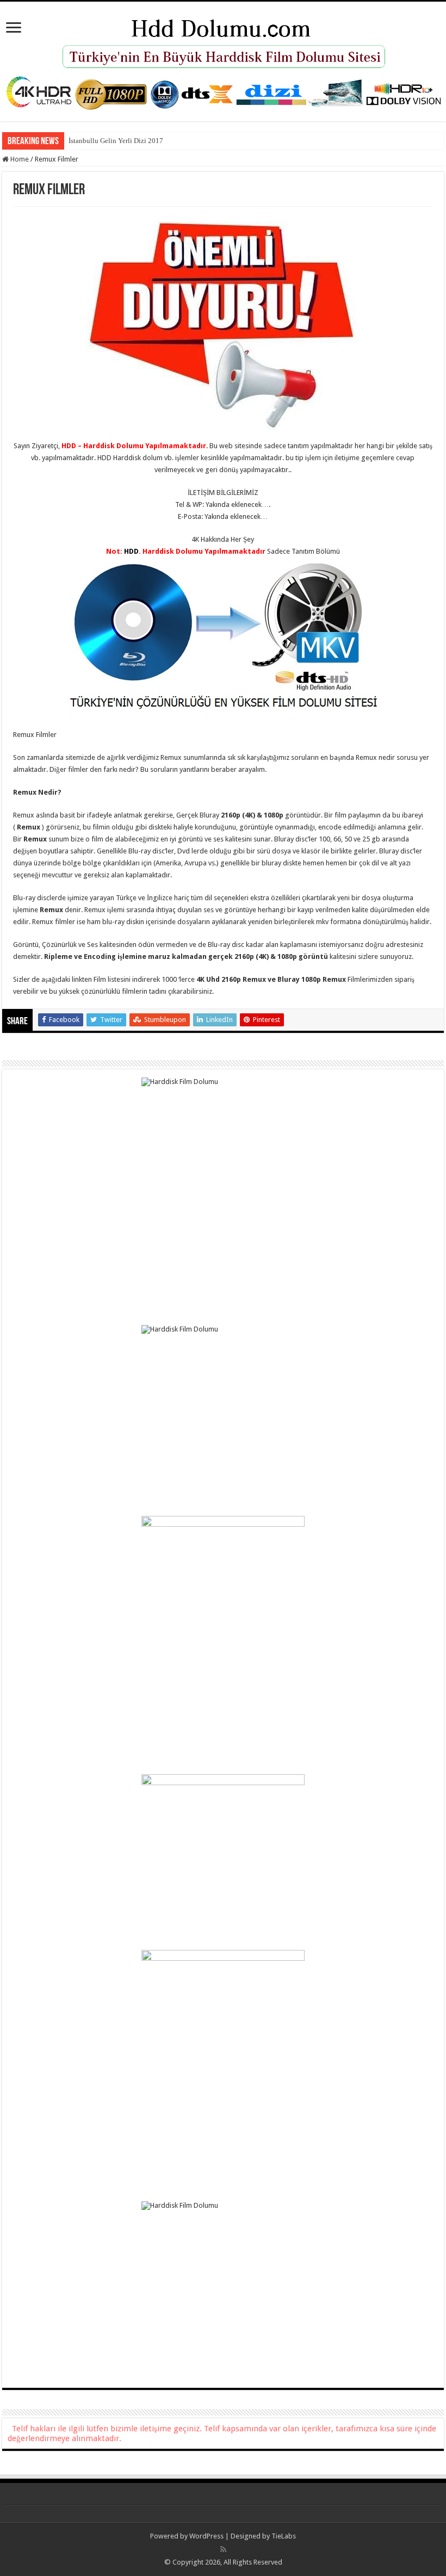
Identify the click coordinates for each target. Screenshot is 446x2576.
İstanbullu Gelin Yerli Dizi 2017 (116, 141)
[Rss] (223, 2549)
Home (19, 159)
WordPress (206, 2536)
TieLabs (284, 2536)
